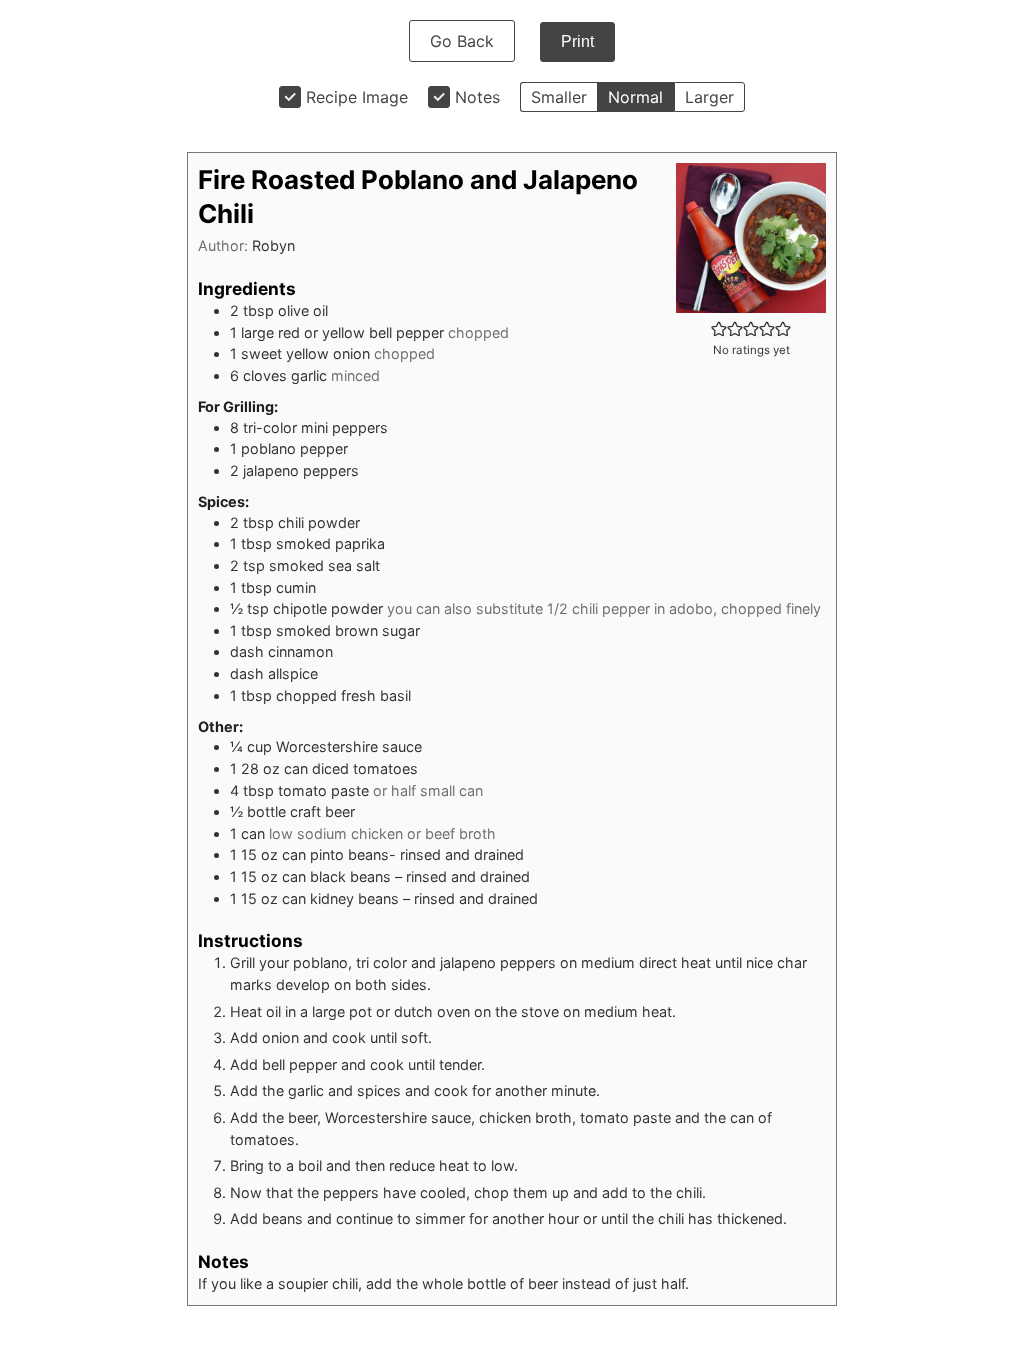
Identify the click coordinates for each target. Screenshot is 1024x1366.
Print (577, 41)
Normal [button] (635, 97)
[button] (719, 328)
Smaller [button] (559, 97)
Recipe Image (357, 97)
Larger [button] (709, 97)
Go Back (462, 41)
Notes (477, 97)
